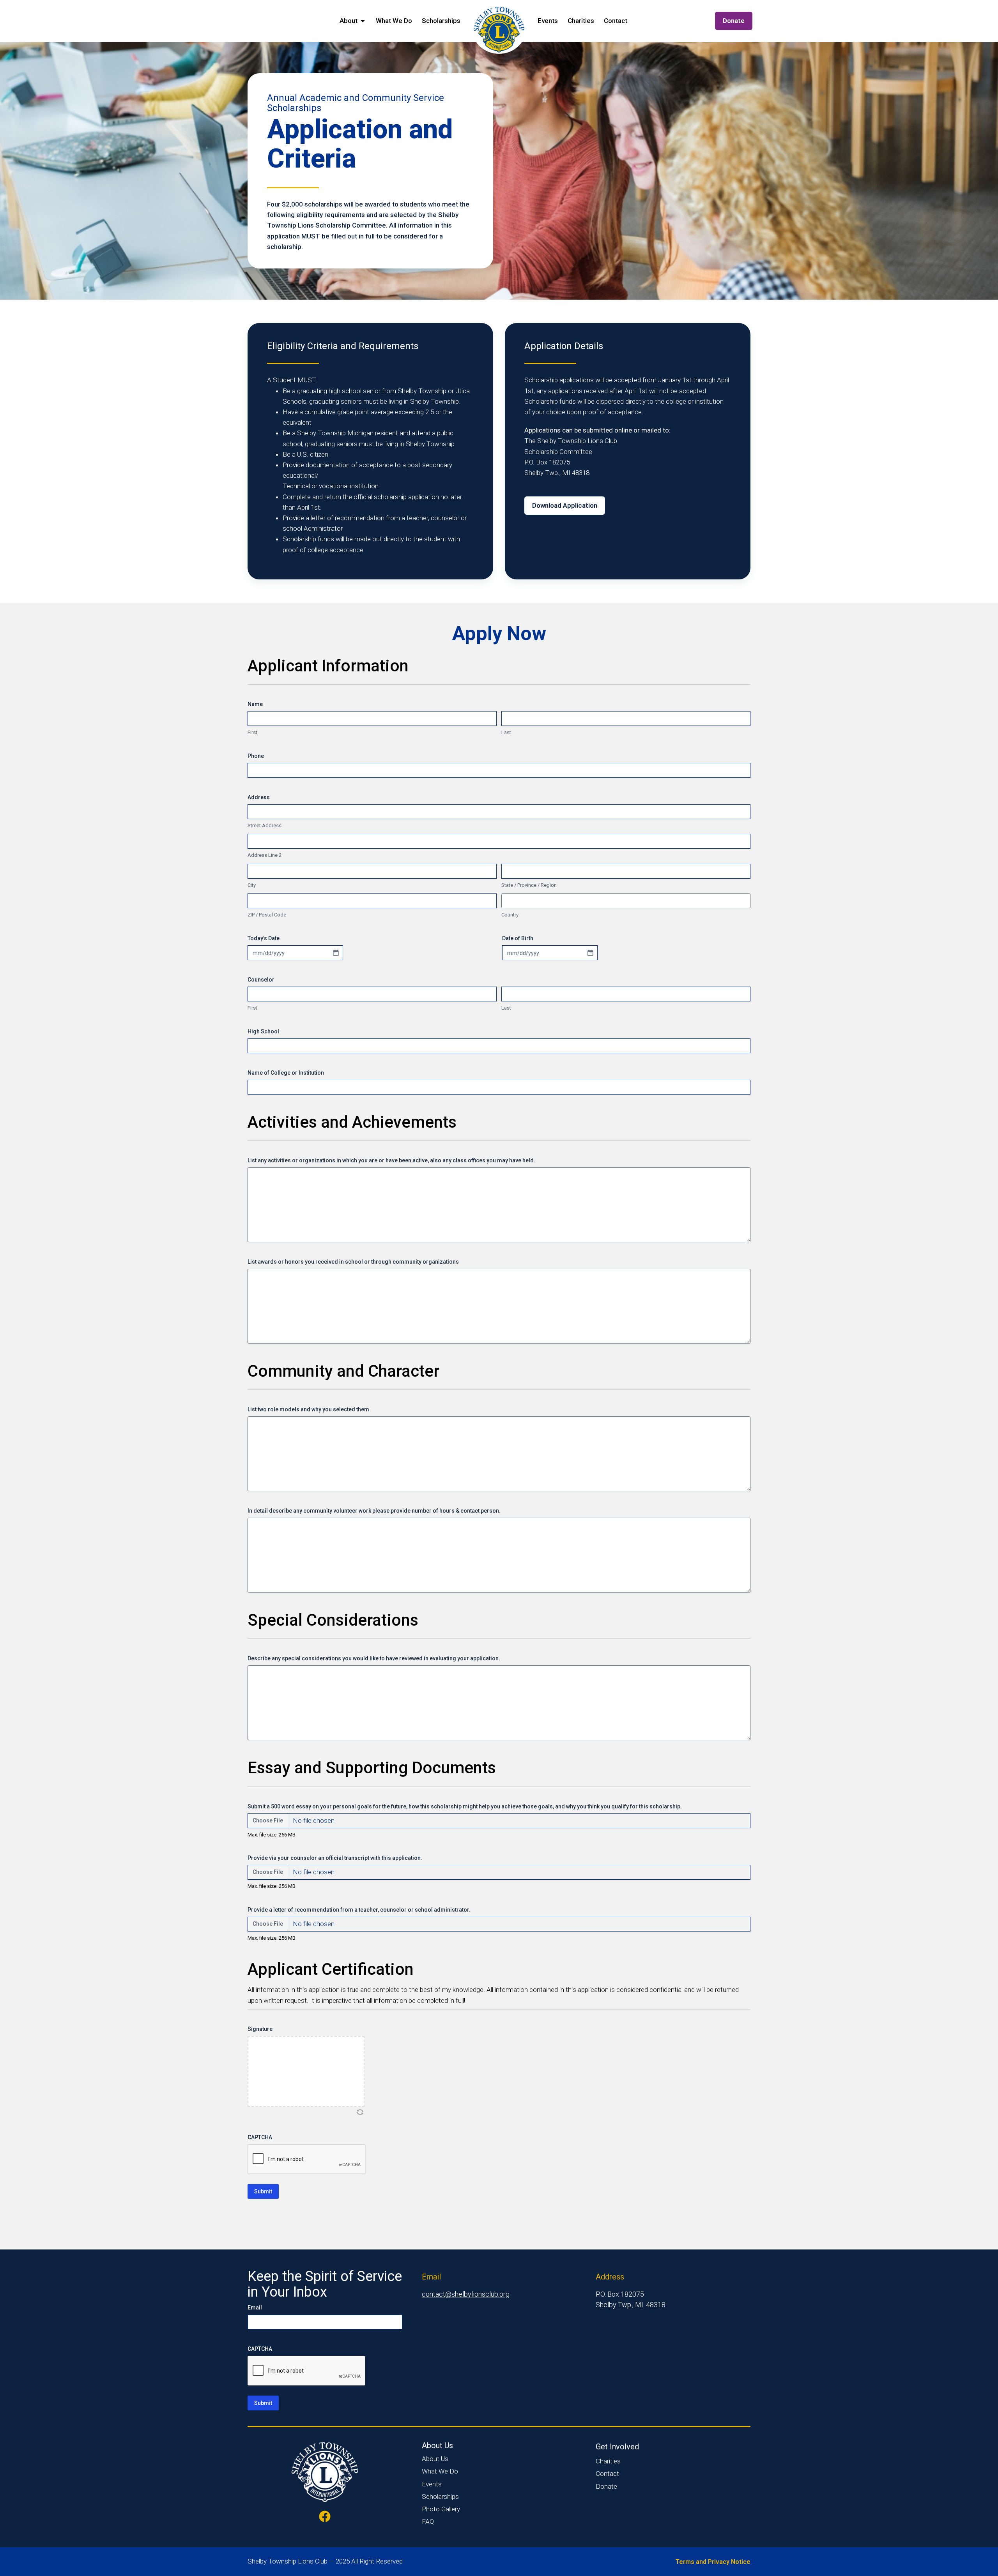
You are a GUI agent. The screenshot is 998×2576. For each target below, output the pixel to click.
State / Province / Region (529, 885)
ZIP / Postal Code (267, 915)
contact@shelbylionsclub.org (466, 2294)
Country (510, 915)
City (252, 885)
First (252, 732)
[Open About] (363, 21)
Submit (263, 2191)
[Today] (336, 953)
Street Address (265, 825)
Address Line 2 (265, 855)
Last (506, 732)
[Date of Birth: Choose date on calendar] (590, 953)
